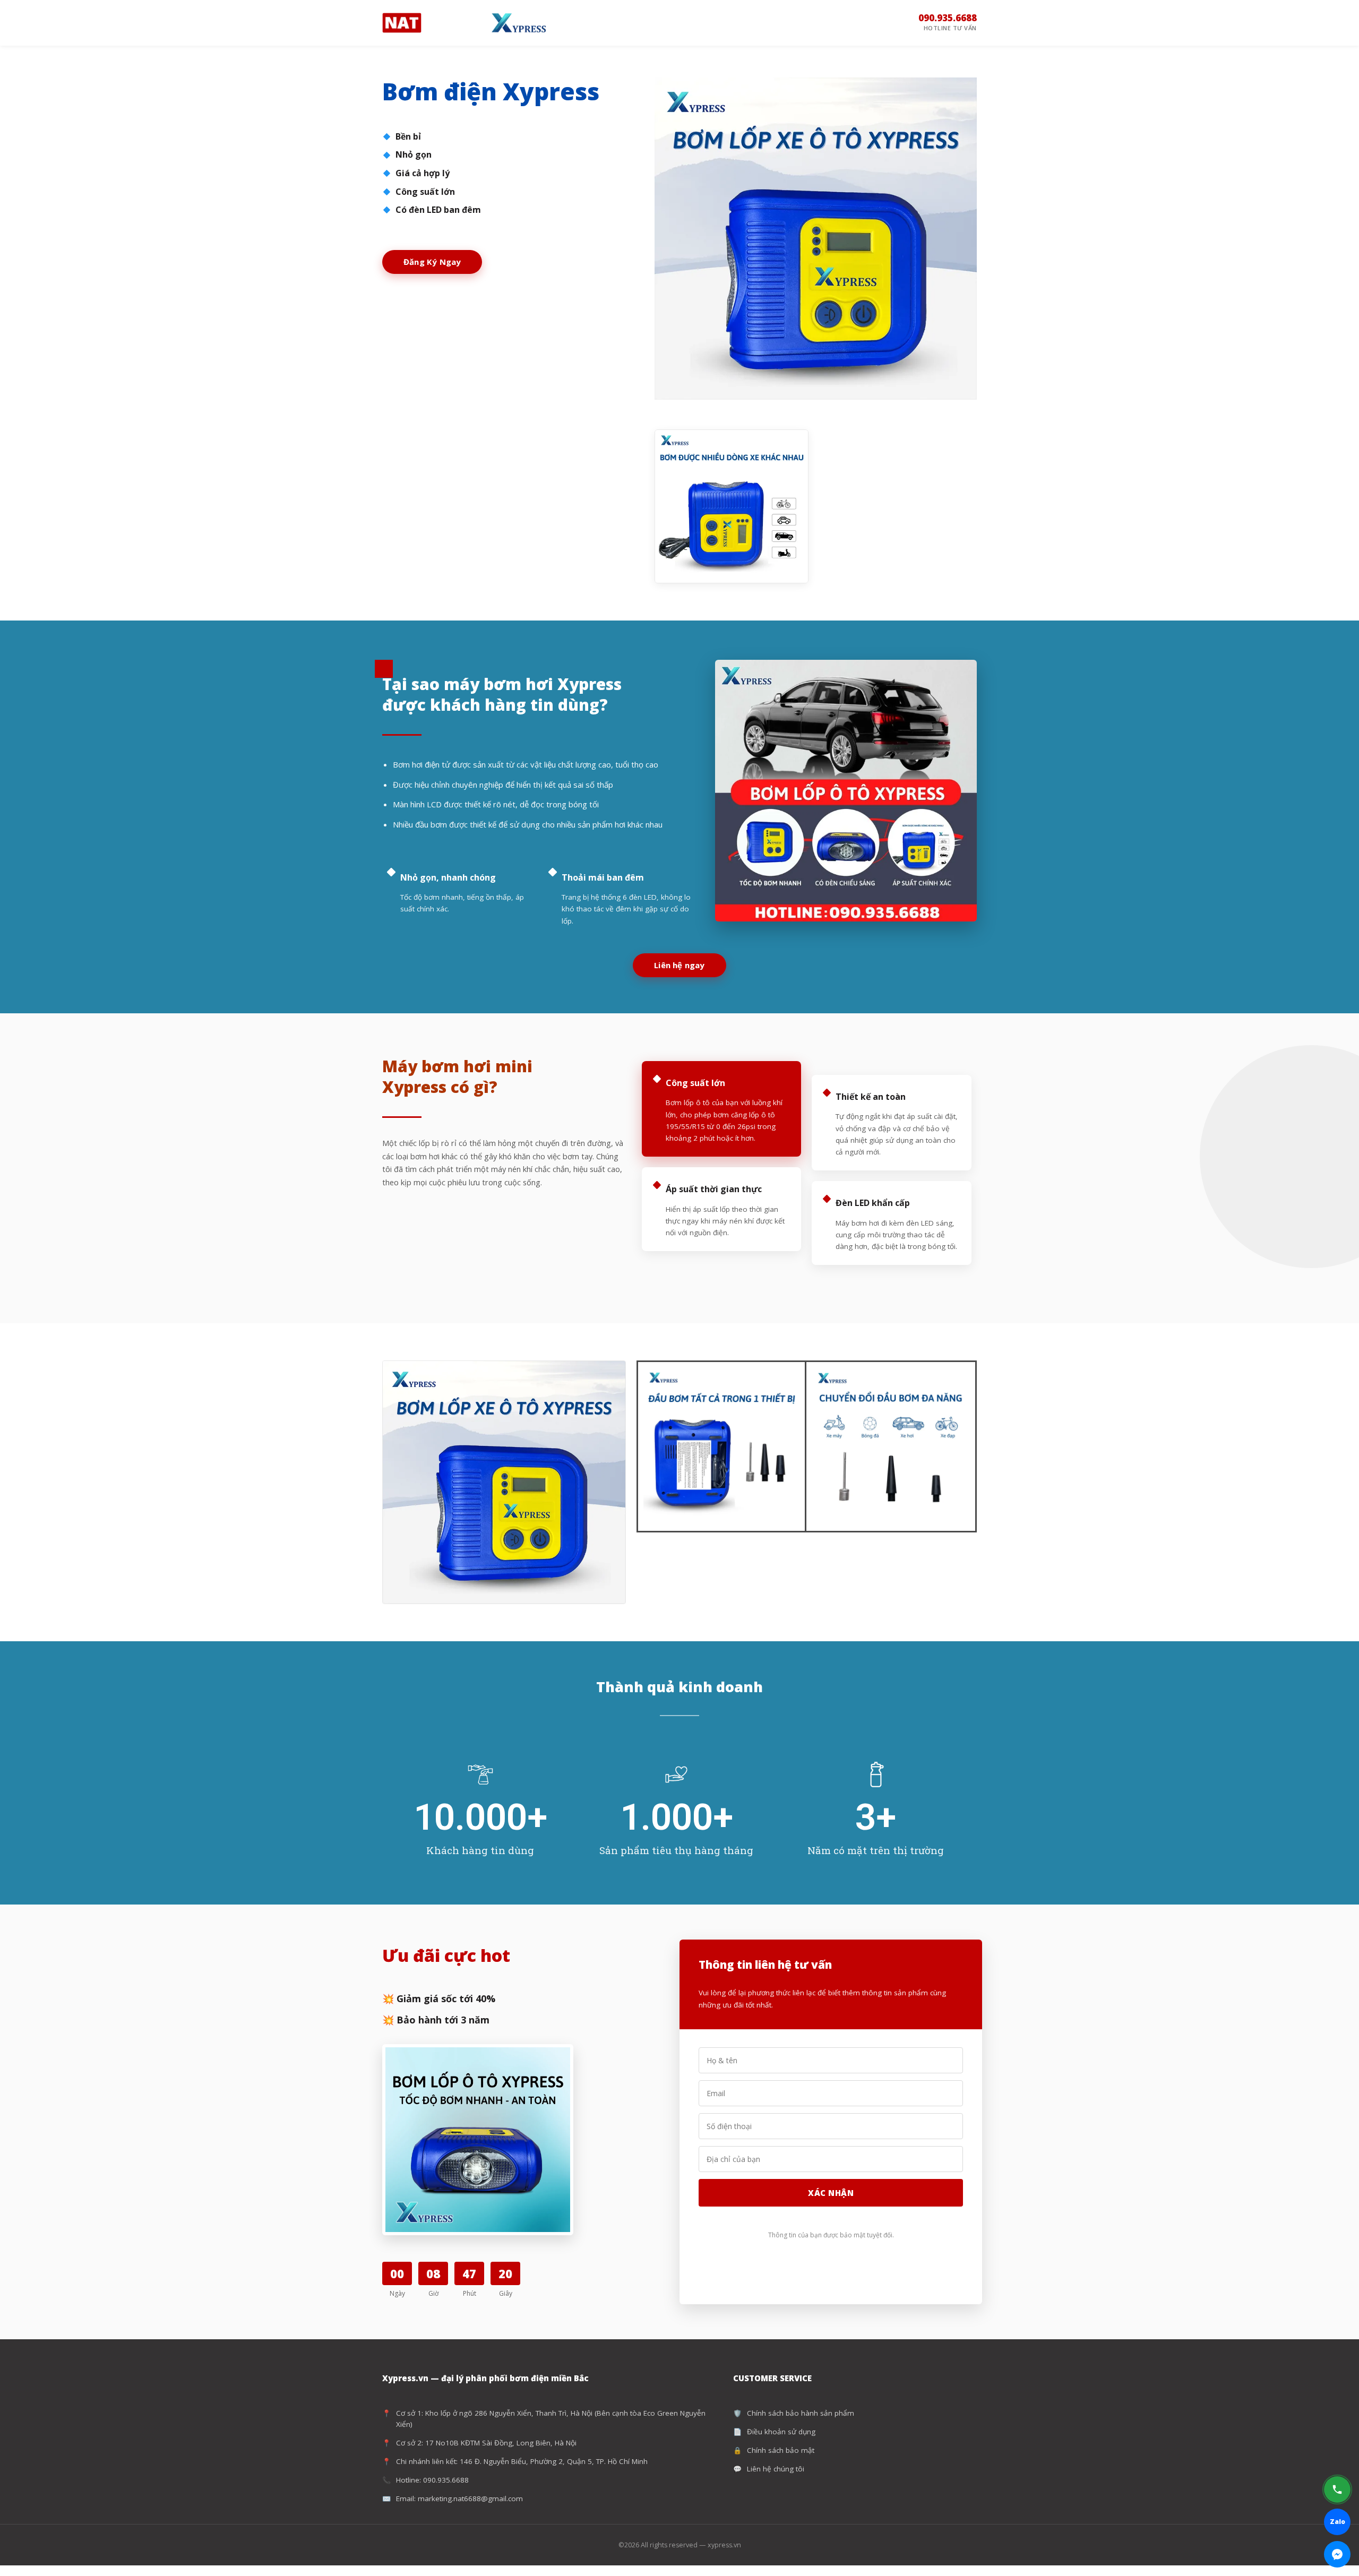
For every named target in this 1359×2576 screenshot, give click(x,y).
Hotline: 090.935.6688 (432, 2480)
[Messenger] (1337, 2554)
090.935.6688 (948, 22)
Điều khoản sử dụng (781, 2432)
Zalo (1338, 2522)
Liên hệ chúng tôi (776, 2469)
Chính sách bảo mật (781, 2450)
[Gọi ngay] (1337, 2489)
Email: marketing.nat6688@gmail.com (459, 2499)
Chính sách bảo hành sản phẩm (801, 2413)
